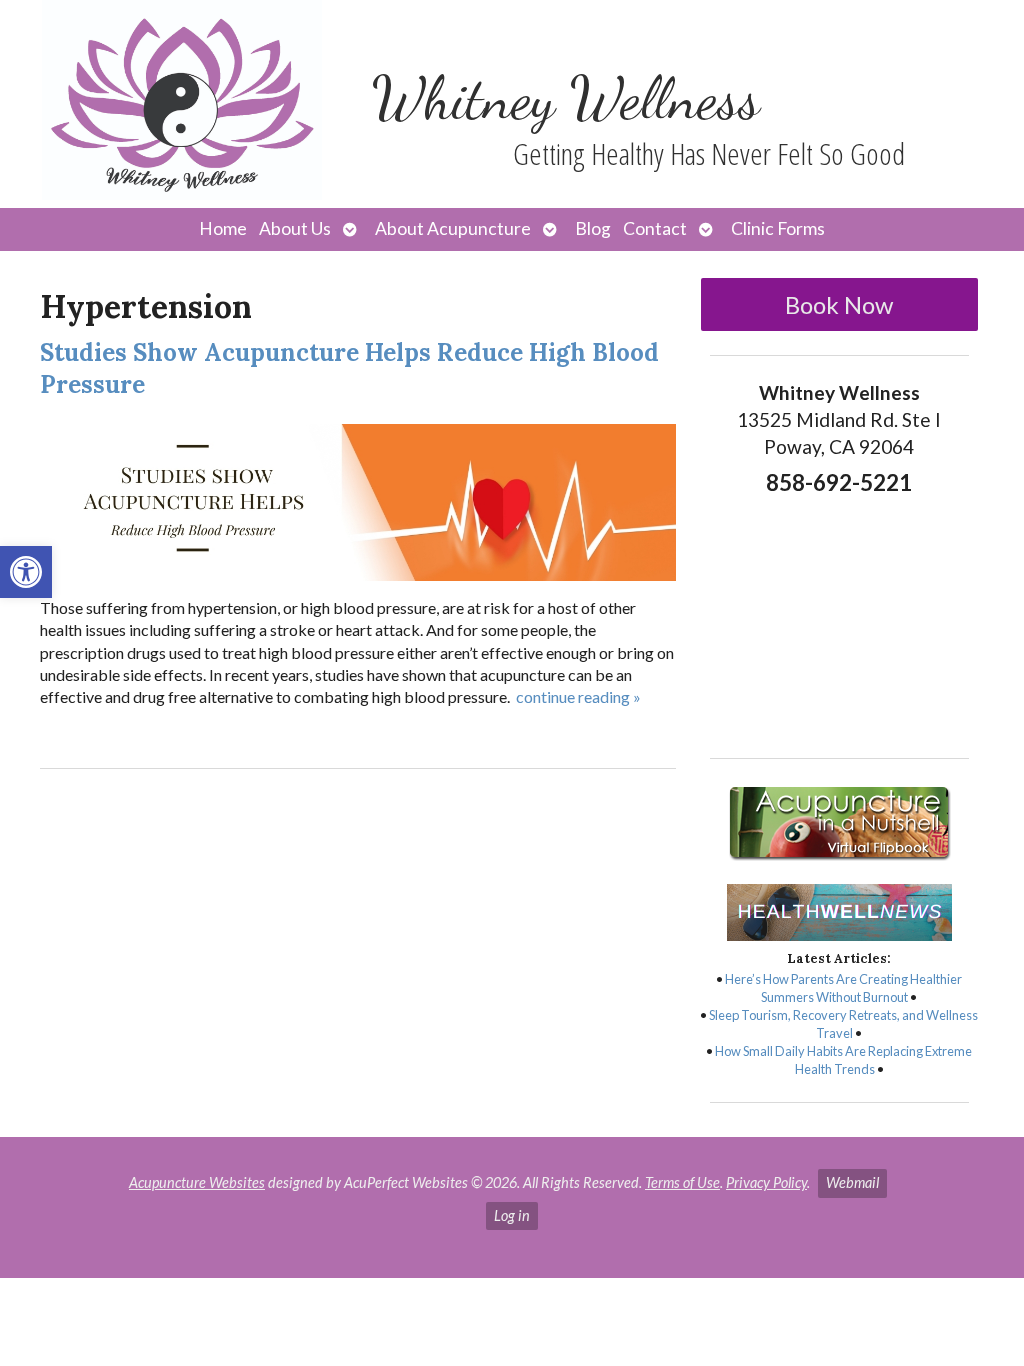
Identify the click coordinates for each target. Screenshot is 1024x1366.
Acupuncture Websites (197, 1182)
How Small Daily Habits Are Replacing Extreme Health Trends (843, 1060)
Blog (593, 228)
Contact (655, 228)
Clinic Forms (778, 228)
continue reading (578, 696)
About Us (295, 228)
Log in (512, 1215)
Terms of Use (682, 1182)
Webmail (852, 1182)
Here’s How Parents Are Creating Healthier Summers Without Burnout (843, 988)
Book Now (839, 304)
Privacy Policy (766, 1182)
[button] (26, 572)
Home (223, 228)
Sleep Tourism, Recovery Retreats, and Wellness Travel (843, 1024)
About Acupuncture (453, 228)
